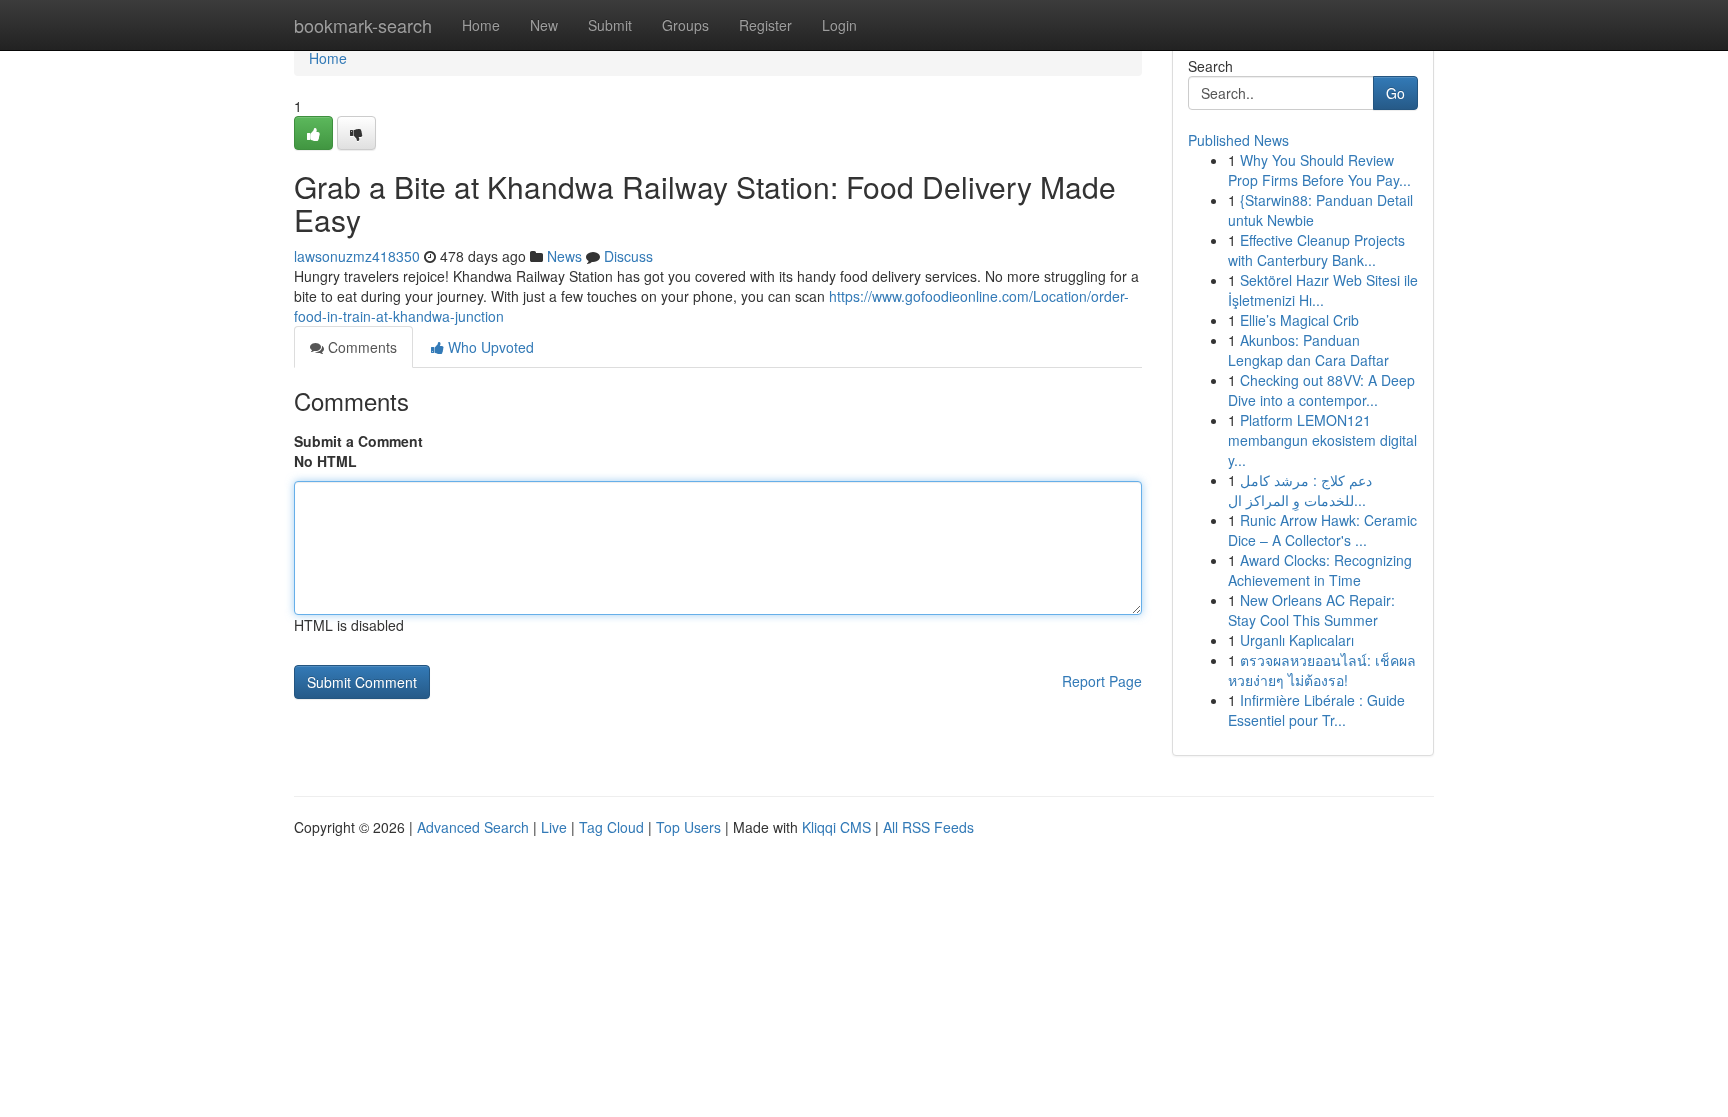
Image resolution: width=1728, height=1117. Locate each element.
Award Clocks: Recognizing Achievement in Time (1320, 570)
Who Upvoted (489, 347)
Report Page (1102, 681)
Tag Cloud (611, 827)
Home (481, 25)
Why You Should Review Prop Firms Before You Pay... (1319, 170)
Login (839, 25)
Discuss (628, 256)
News (564, 256)
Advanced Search (473, 827)
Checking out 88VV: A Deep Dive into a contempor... (1321, 390)
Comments (360, 347)
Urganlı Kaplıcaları (1297, 640)
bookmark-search (363, 25)
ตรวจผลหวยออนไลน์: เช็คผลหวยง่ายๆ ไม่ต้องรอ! (1322, 670)
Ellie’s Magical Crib (1299, 320)
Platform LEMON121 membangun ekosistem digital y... (1322, 440)
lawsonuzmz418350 (357, 256)
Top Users (688, 827)
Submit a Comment (358, 441)
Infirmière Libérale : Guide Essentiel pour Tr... (1316, 710)
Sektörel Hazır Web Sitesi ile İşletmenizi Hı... (1323, 290)
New (544, 25)
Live (554, 827)
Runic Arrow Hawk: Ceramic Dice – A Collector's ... (1322, 530)
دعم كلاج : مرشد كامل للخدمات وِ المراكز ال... (1300, 490)
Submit (610, 25)
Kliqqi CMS (836, 827)
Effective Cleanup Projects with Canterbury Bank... (1316, 250)
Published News (1238, 140)
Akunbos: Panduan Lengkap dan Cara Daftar (1308, 350)
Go (1395, 93)
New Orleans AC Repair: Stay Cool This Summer (1311, 610)
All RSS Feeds (928, 827)
